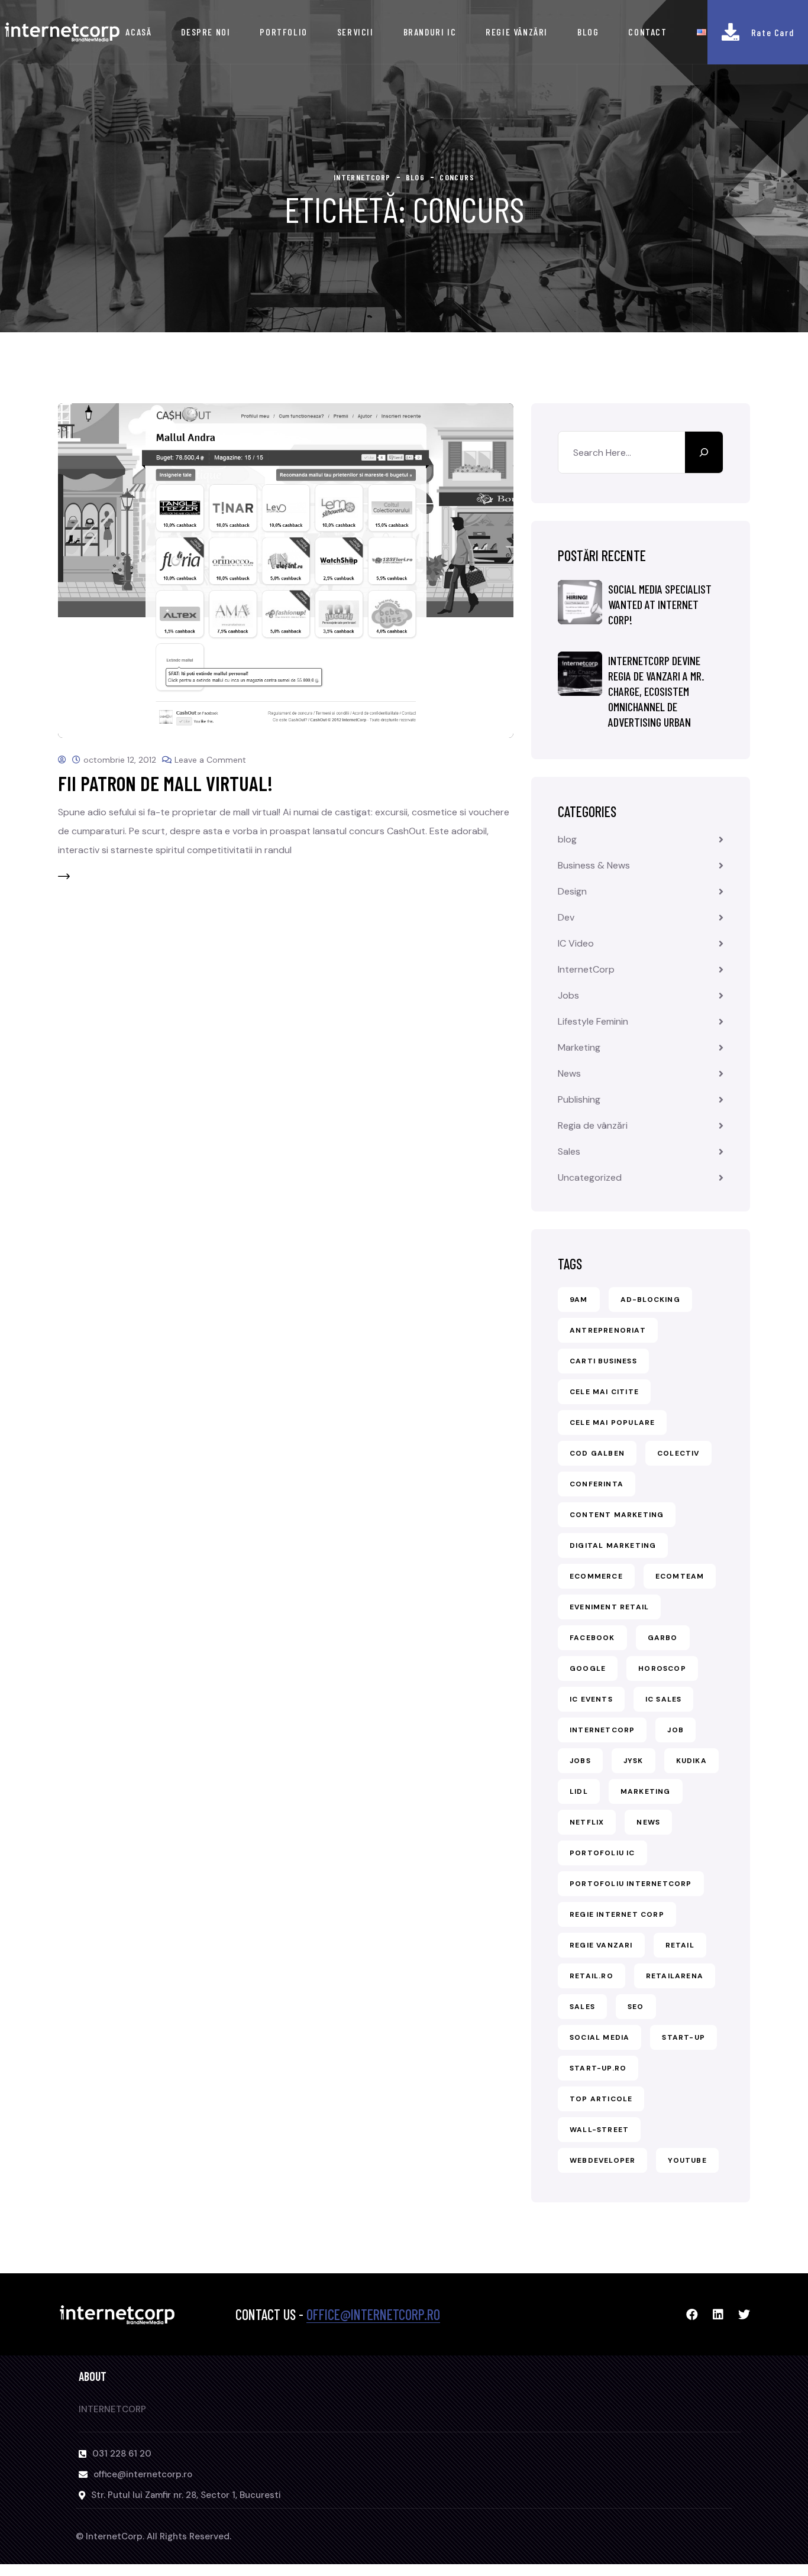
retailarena (675, 1976)
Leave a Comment (210, 760)
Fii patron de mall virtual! (165, 783)
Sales (569, 1151)
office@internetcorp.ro (373, 2314)
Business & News (594, 865)
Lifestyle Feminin (593, 1021)
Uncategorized (590, 1177)
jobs (580, 1761)
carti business (603, 1361)
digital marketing (613, 1545)
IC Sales (664, 1699)
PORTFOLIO (283, 32)
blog (567, 839)
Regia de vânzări (593, 1125)
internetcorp (602, 1730)
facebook (592, 1638)
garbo (663, 1638)
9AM (579, 1300)
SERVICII (355, 32)
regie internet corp (617, 1914)
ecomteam (680, 1576)
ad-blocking (650, 1300)
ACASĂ (138, 32)
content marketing (617, 1515)
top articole (601, 2099)
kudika (691, 1761)
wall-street (599, 2130)
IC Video (576, 943)
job (676, 1730)
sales (582, 2007)
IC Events (591, 1699)
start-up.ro (598, 2068)
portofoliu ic (602, 1853)
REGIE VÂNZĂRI (517, 32)
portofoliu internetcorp (631, 1884)
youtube (687, 2160)
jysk (634, 1761)
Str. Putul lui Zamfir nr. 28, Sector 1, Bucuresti (186, 2495)
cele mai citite (604, 1392)
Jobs (568, 995)
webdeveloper (602, 2160)
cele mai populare (612, 1423)
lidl (579, 1791)
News (569, 1073)
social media (599, 2037)
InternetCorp (586, 969)
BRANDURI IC (430, 32)
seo (636, 2007)
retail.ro (592, 1976)
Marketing (579, 1047)
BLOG (588, 32)
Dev (566, 917)
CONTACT (647, 32)
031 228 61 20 (122, 2454)
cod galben (597, 1453)
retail (680, 1945)
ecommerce (596, 1576)
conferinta (597, 1484)
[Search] (704, 452)
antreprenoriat (608, 1330)
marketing (646, 1791)
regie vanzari (601, 1945)
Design (572, 891)
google (588, 1668)
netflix (587, 1822)
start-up (683, 2037)
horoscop (662, 1668)
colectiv (678, 1453)
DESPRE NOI (206, 32)
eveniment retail (609, 1607)
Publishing (579, 1099)
